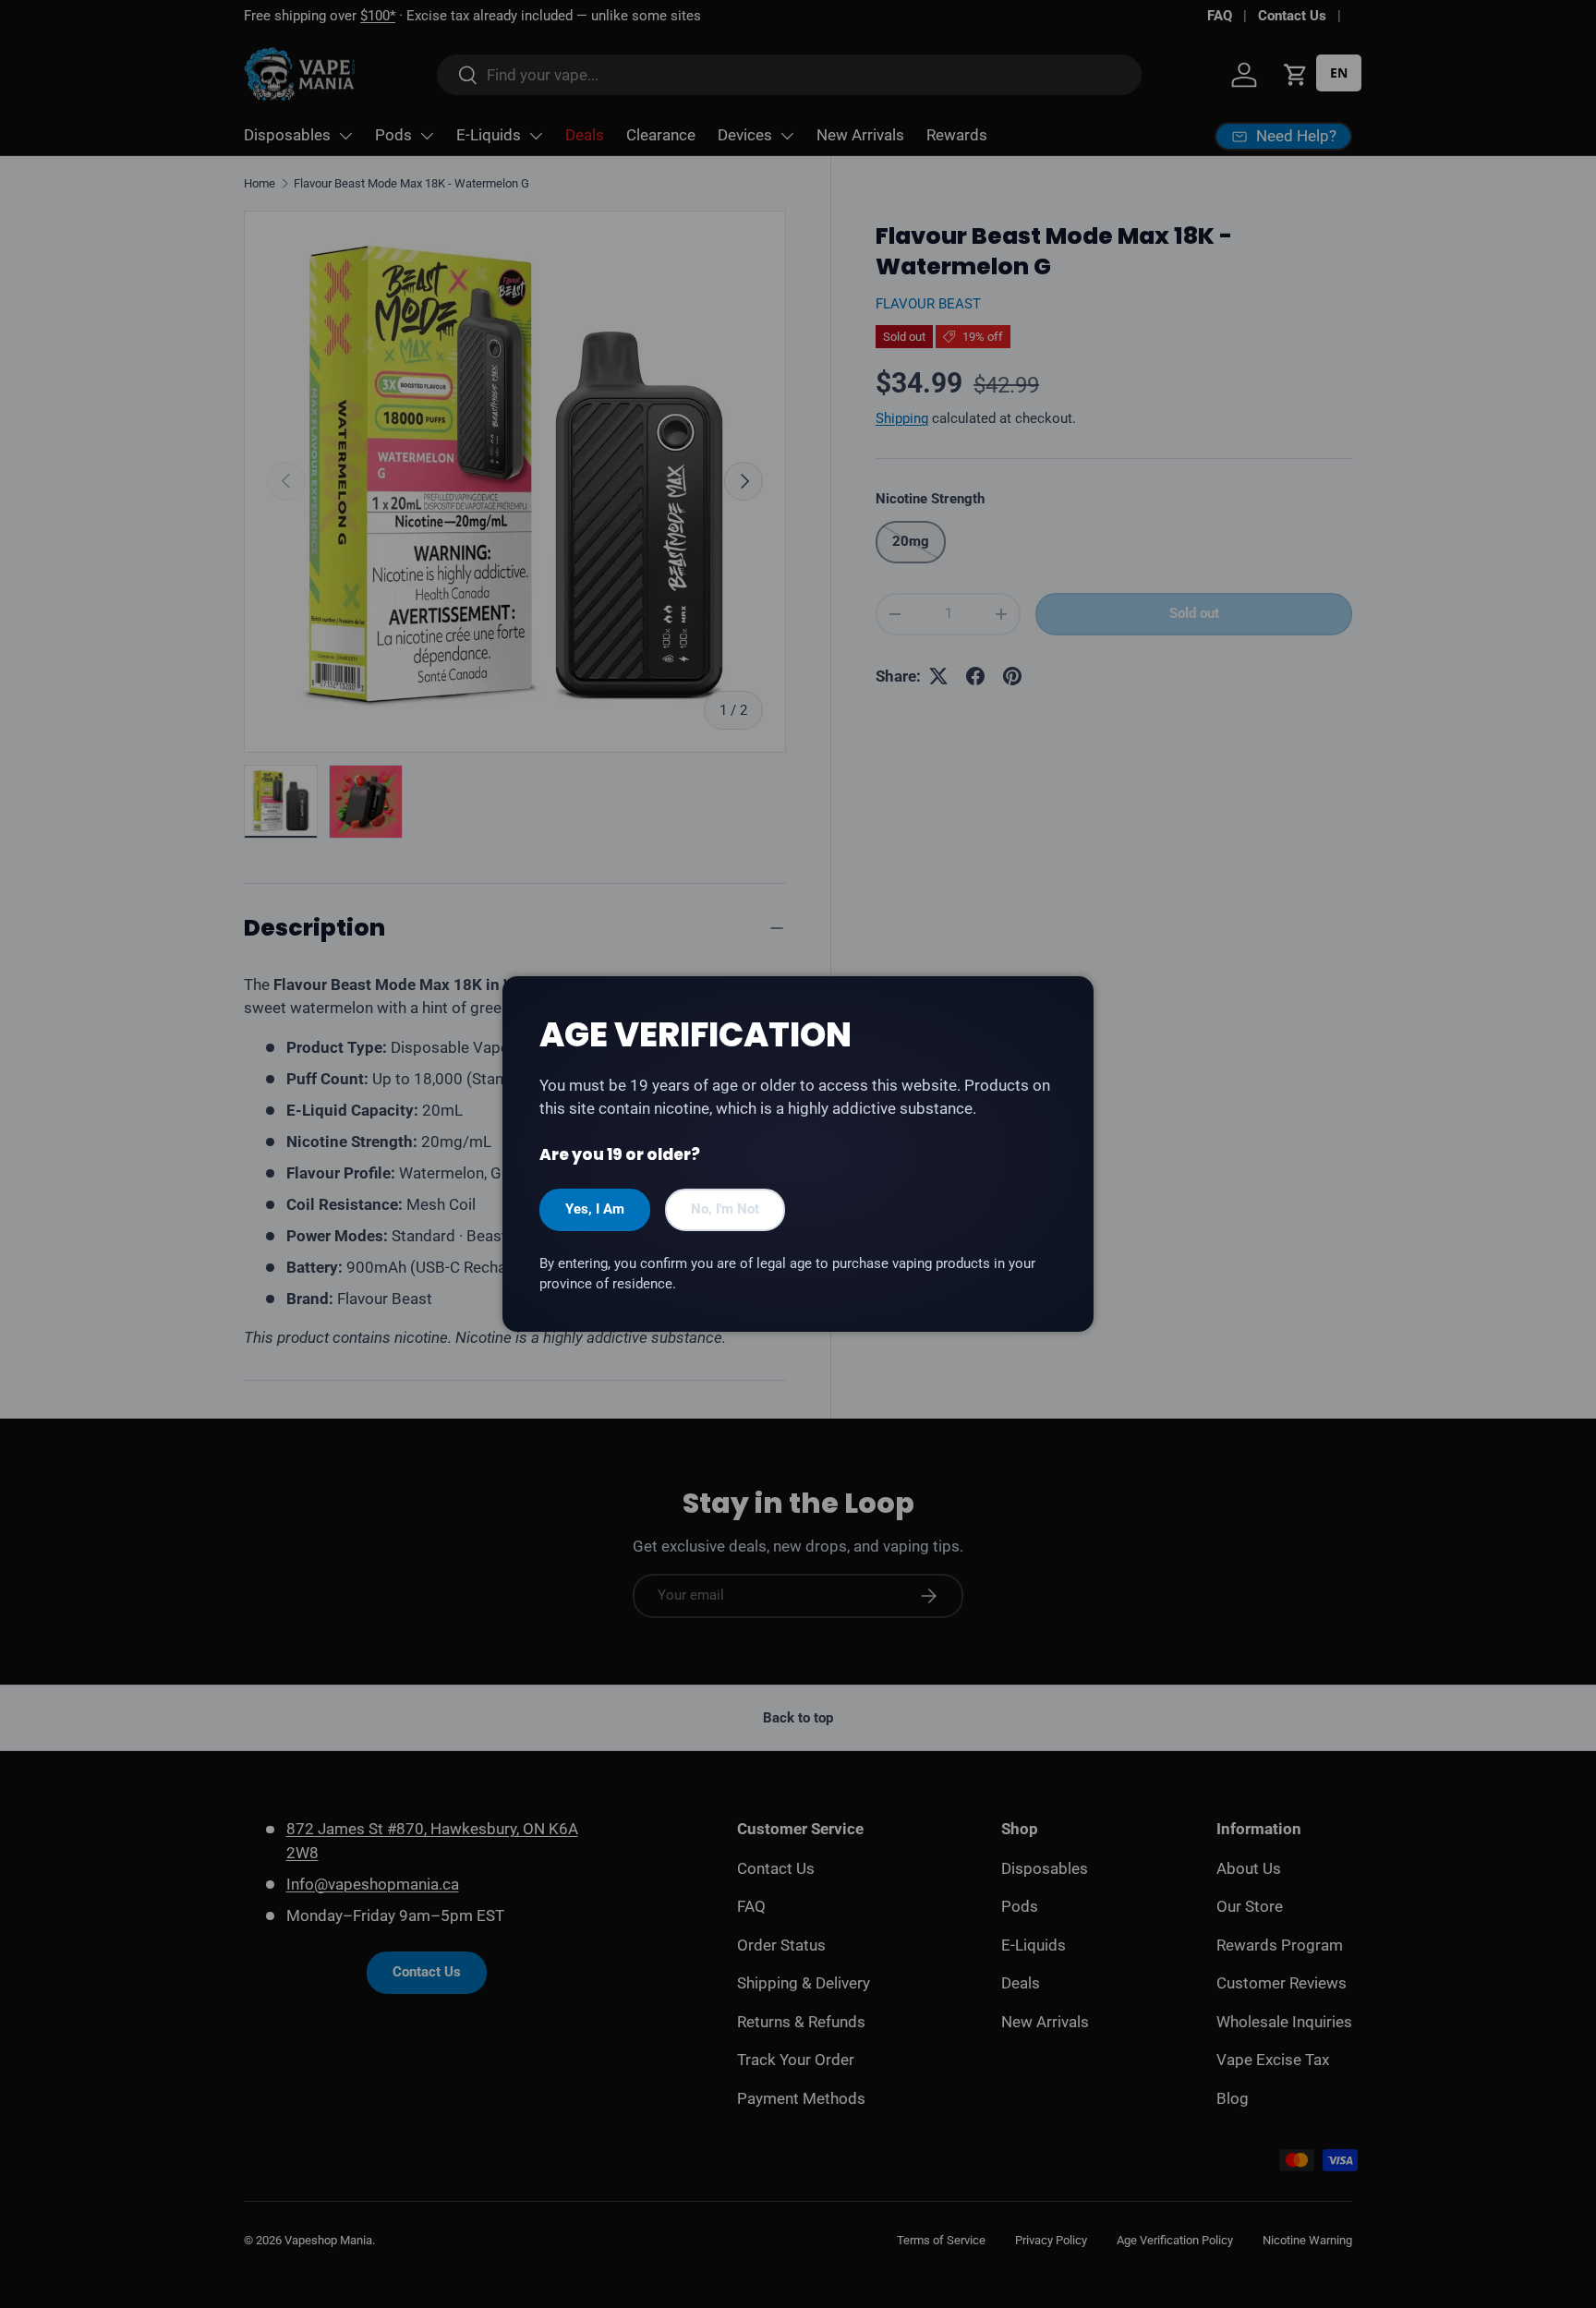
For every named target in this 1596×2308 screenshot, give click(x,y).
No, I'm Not (725, 1209)
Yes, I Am (595, 1209)
